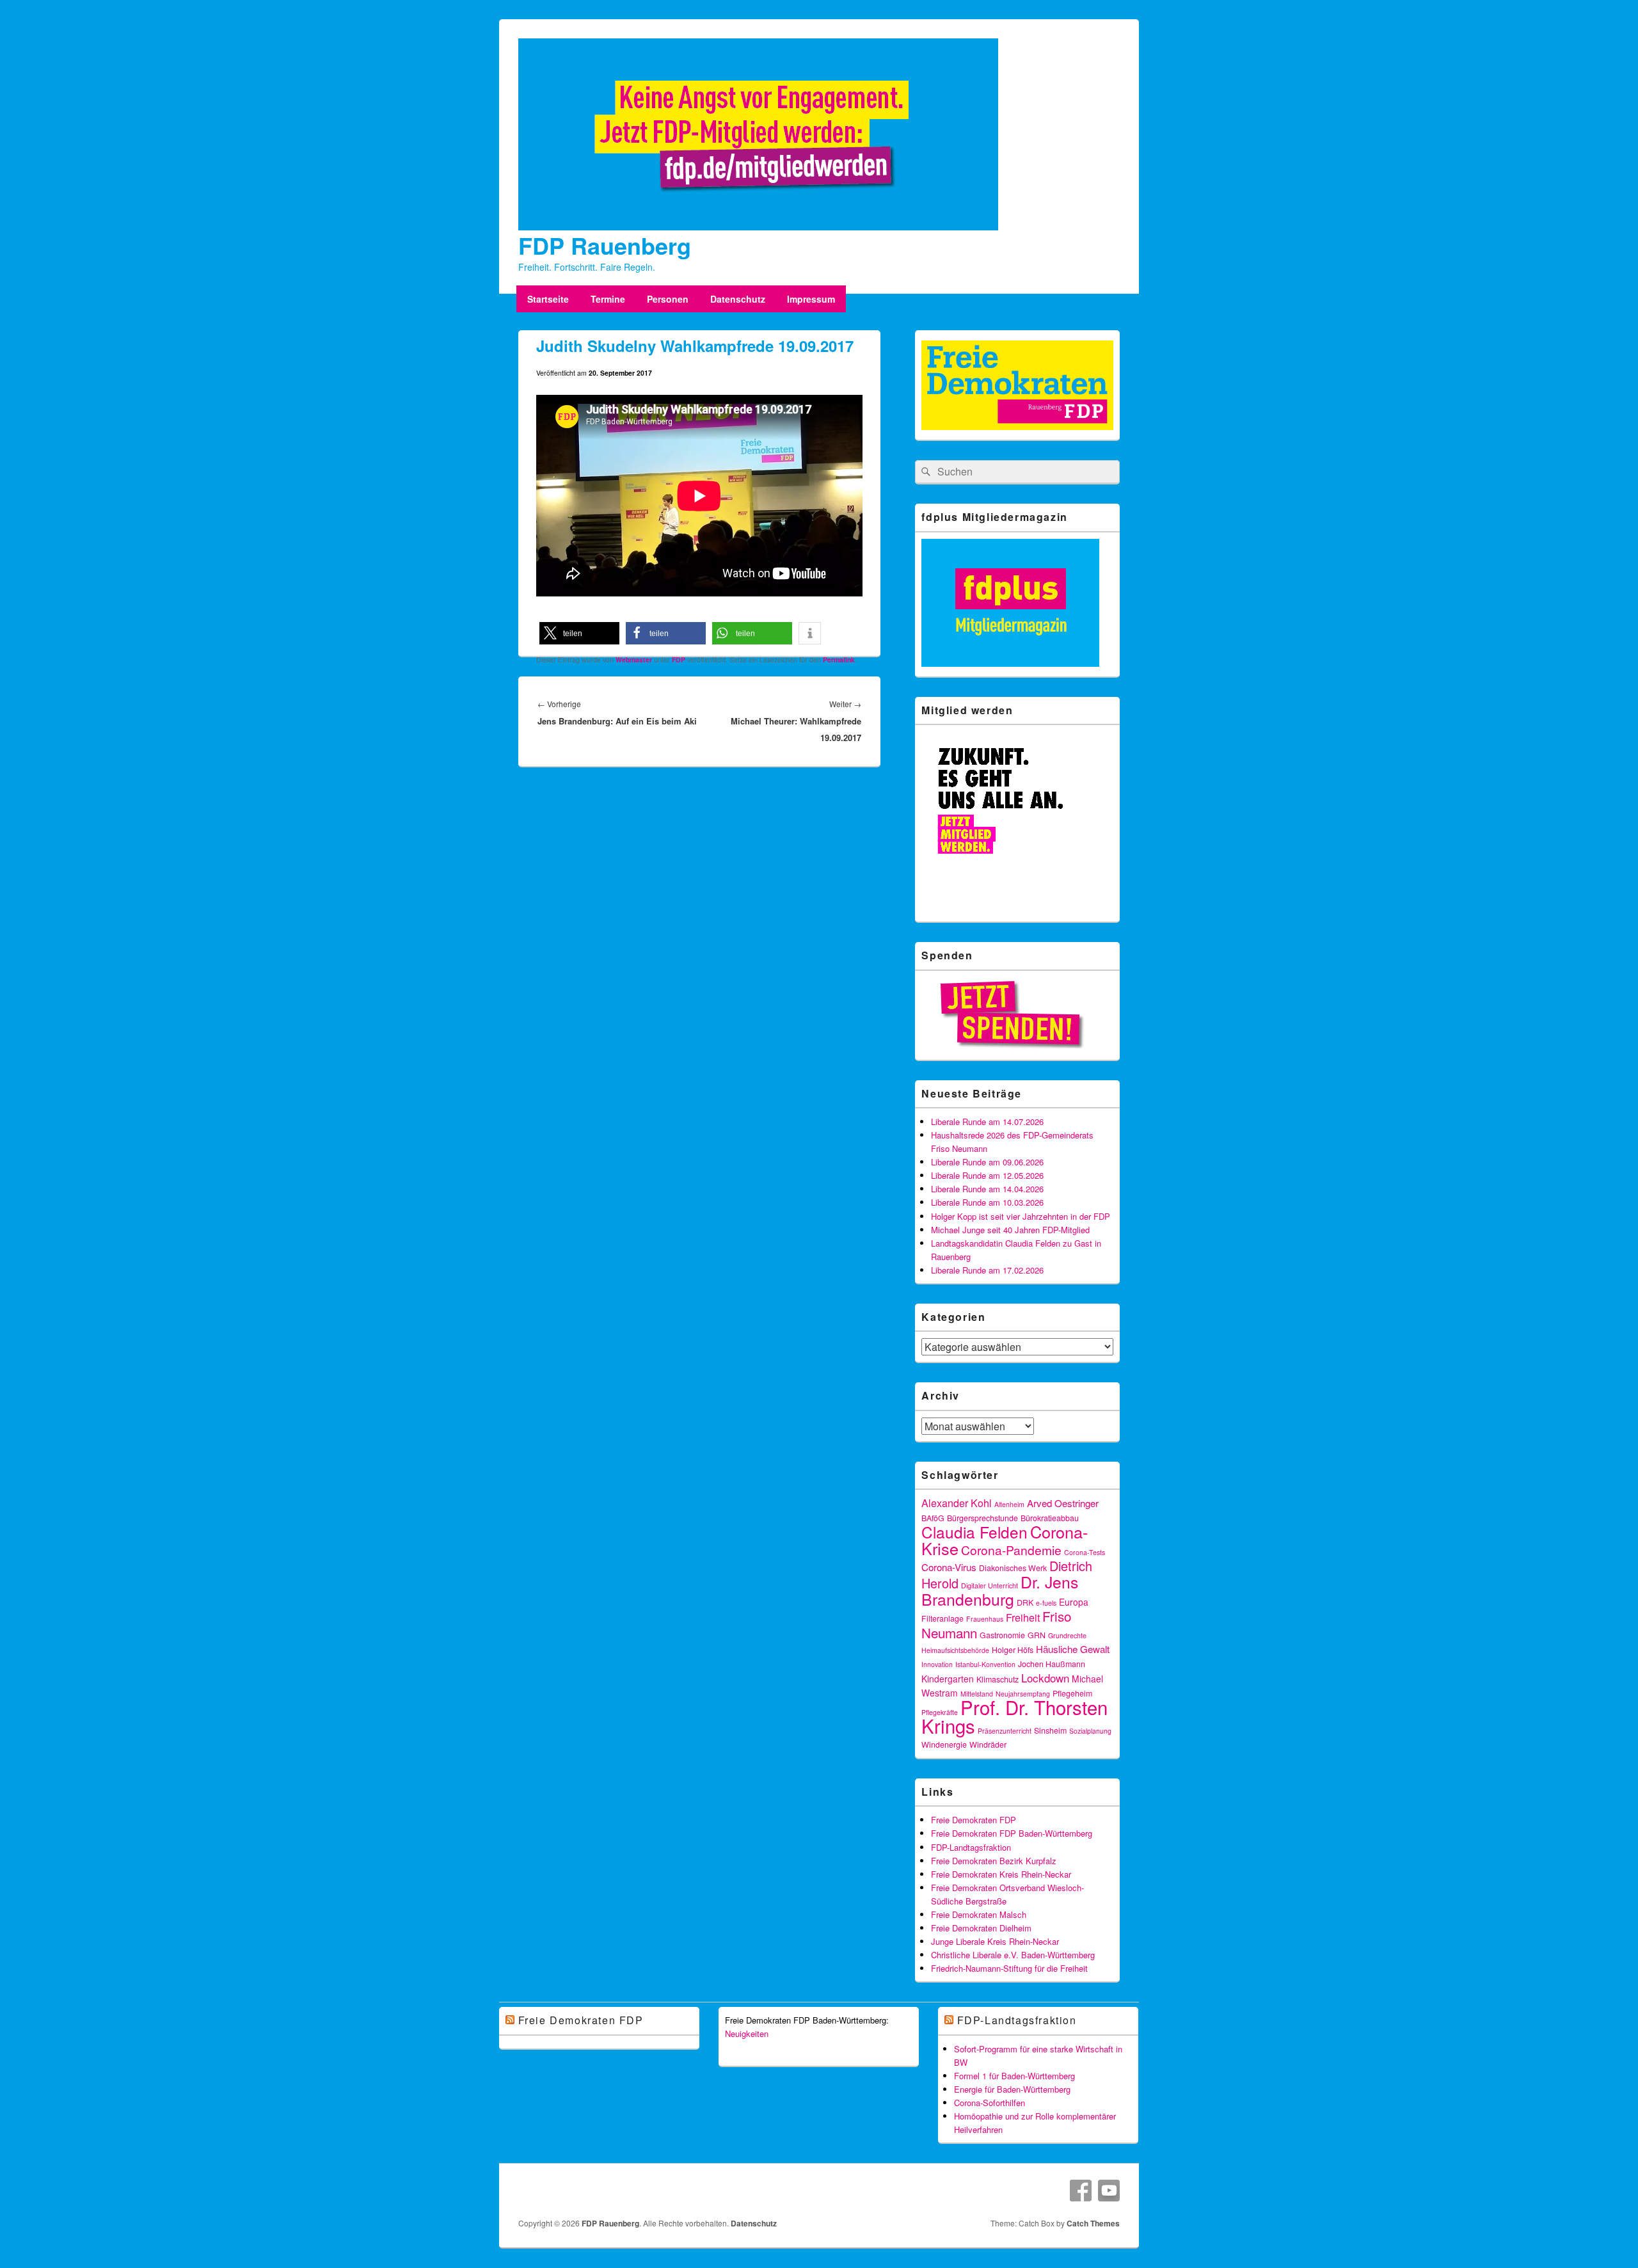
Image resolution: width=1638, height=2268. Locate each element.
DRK (1025, 1602)
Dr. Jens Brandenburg (1000, 1590)
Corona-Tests (1085, 1552)
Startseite (548, 299)
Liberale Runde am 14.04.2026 (987, 1189)
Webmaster (634, 659)
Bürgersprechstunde (982, 1518)
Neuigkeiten (747, 2033)
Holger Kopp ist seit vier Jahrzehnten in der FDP (1021, 1216)
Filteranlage (942, 1618)
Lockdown (1045, 1678)
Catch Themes (1093, 2223)
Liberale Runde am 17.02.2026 (987, 1270)
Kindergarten (948, 1679)
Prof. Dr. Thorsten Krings (1014, 1716)
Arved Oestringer (1063, 1503)
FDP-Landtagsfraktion (971, 1847)
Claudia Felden (974, 1532)
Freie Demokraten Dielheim (981, 1928)
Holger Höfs (1013, 1650)
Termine (608, 299)
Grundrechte (1067, 1635)
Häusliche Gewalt (1073, 1649)
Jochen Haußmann (1052, 1664)
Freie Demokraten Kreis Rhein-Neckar (1001, 1874)
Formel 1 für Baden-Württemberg (1014, 2076)
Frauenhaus (985, 1619)
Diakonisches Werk (1013, 1568)
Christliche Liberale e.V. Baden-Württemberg (1013, 1955)
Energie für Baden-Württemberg (1012, 2089)
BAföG (933, 1518)
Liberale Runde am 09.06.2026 (987, 1162)
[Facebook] (1081, 2191)
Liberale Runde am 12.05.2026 (987, 1175)
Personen (668, 299)
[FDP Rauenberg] (758, 227)
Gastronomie (1002, 1635)
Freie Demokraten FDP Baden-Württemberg (1012, 1833)
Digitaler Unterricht (990, 1585)
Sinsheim (1050, 1730)
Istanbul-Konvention (985, 1664)
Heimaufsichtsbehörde (955, 1650)
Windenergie (944, 1745)
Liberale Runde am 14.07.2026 (987, 1122)
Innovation (937, 1664)
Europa (1074, 1602)
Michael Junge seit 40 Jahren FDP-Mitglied (1010, 1230)
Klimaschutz (998, 1679)
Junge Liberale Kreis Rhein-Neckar (995, 1941)
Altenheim (1009, 1504)
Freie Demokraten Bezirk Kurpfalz (994, 1861)
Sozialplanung (1090, 1731)
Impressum (811, 299)
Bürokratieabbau (1050, 1518)
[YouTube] (1109, 2191)
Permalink (839, 659)
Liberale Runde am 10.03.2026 (987, 1202)
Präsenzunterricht (1005, 1731)
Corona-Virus (949, 1567)
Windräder (988, 1745)
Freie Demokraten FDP (974, 1820)
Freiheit (1023, 1617)
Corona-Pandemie (1011, 1550)
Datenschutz (738, 299)
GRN (1037, 1635)
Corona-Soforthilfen (990, 2103)
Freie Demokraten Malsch (979, 1914)
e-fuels (1046, 1603)
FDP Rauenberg (605, 245)
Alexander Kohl (957, 1503)
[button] (579, 633)
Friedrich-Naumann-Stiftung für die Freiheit (1009, 1968)
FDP (679, 659)
